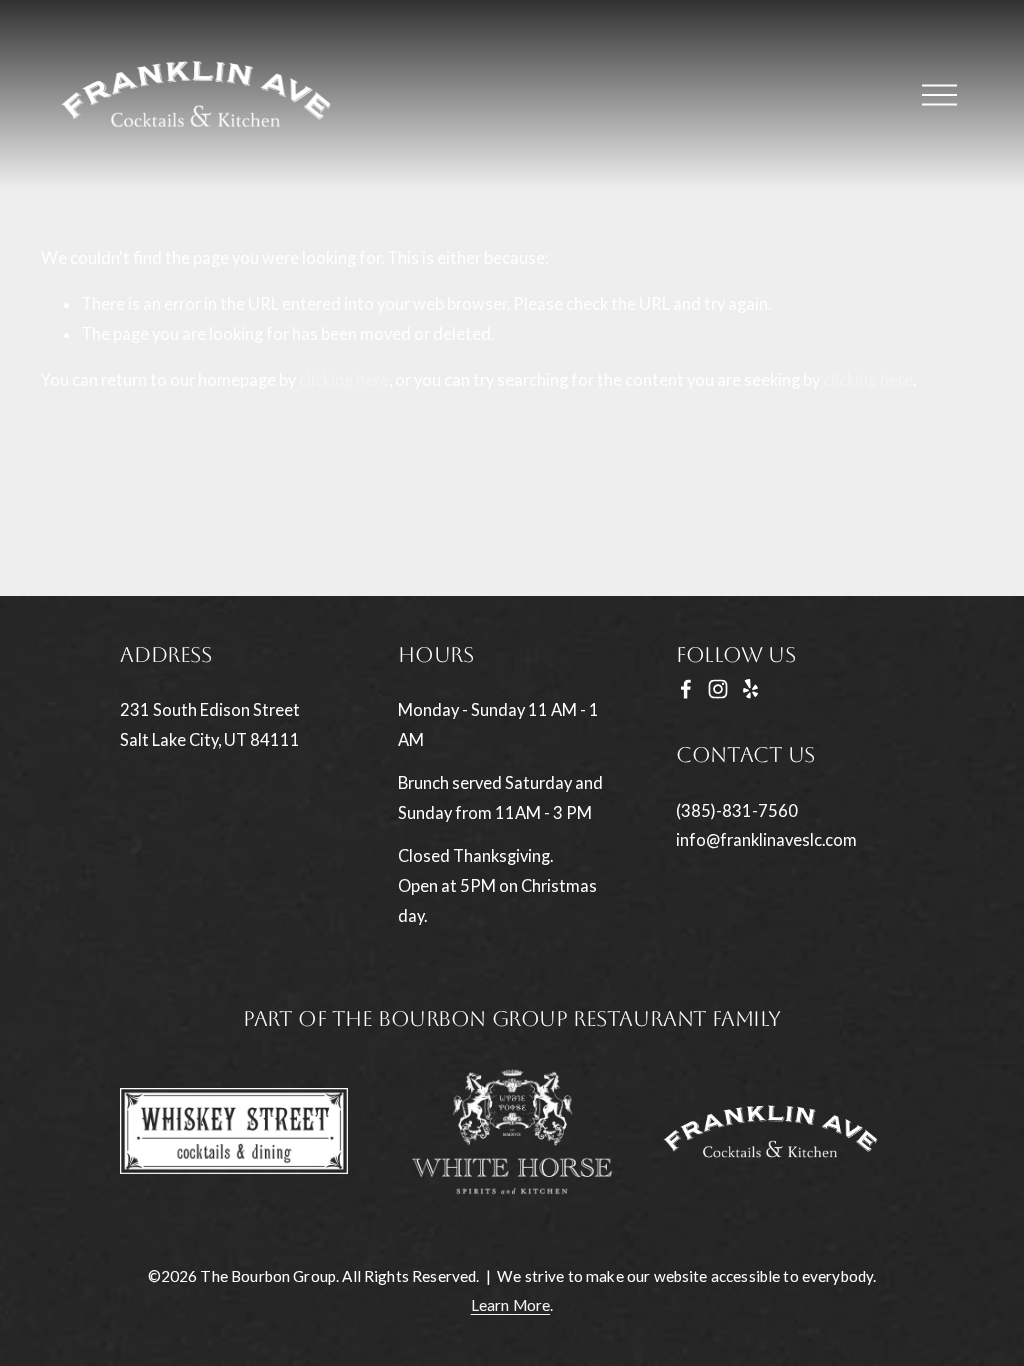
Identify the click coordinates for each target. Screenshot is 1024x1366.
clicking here (344, 380)
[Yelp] (750, 689)
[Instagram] (718, 689)
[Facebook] (686, 689)
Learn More (511, 1305)
